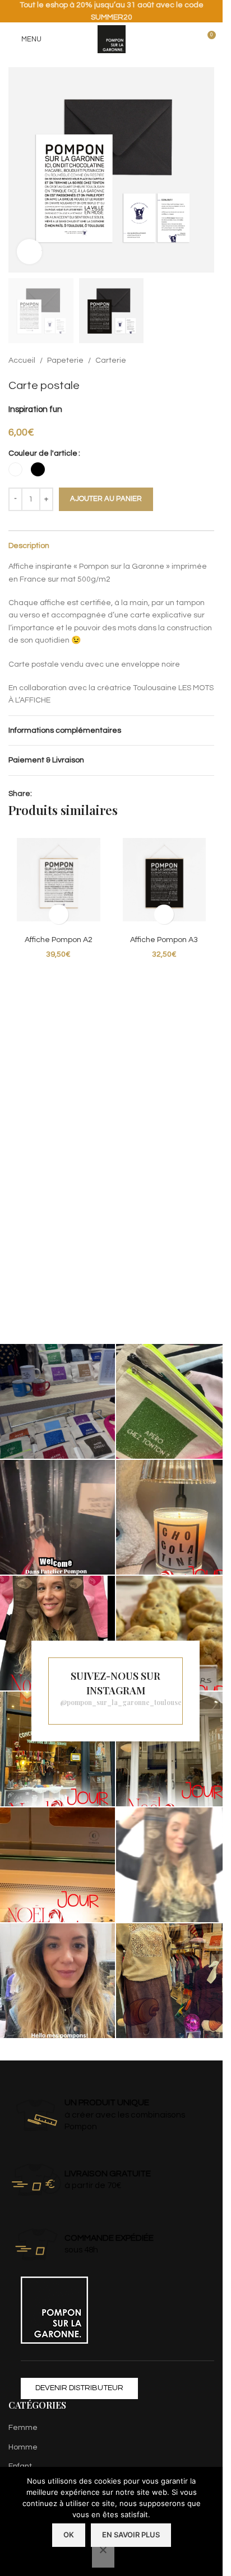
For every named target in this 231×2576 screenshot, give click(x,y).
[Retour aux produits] (194, 361)
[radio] (15, 469)
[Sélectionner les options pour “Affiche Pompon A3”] (164, 914)
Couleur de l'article (43, 453)
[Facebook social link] (39, 794)
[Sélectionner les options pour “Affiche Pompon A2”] (59, 914)
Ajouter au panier (106, 499)
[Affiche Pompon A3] (165, 880)
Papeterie (65, 360)
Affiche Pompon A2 (59, 940)
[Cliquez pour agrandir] (29, 252)
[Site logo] (112, 39)
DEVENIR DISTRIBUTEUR (79, 2388)
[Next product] (207, 361)
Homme (23, 2447)
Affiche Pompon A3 (164, 940)
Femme (23, 2428)
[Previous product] (181, 361)
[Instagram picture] (57, 1401)
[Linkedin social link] (52, 794)
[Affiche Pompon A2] (59, 880)
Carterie (111, 360)
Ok (69, 2535)
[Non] (103, 2556)
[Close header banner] (209, 11)
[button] (20, 170)
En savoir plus (131, 2535)
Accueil (22, 360)
